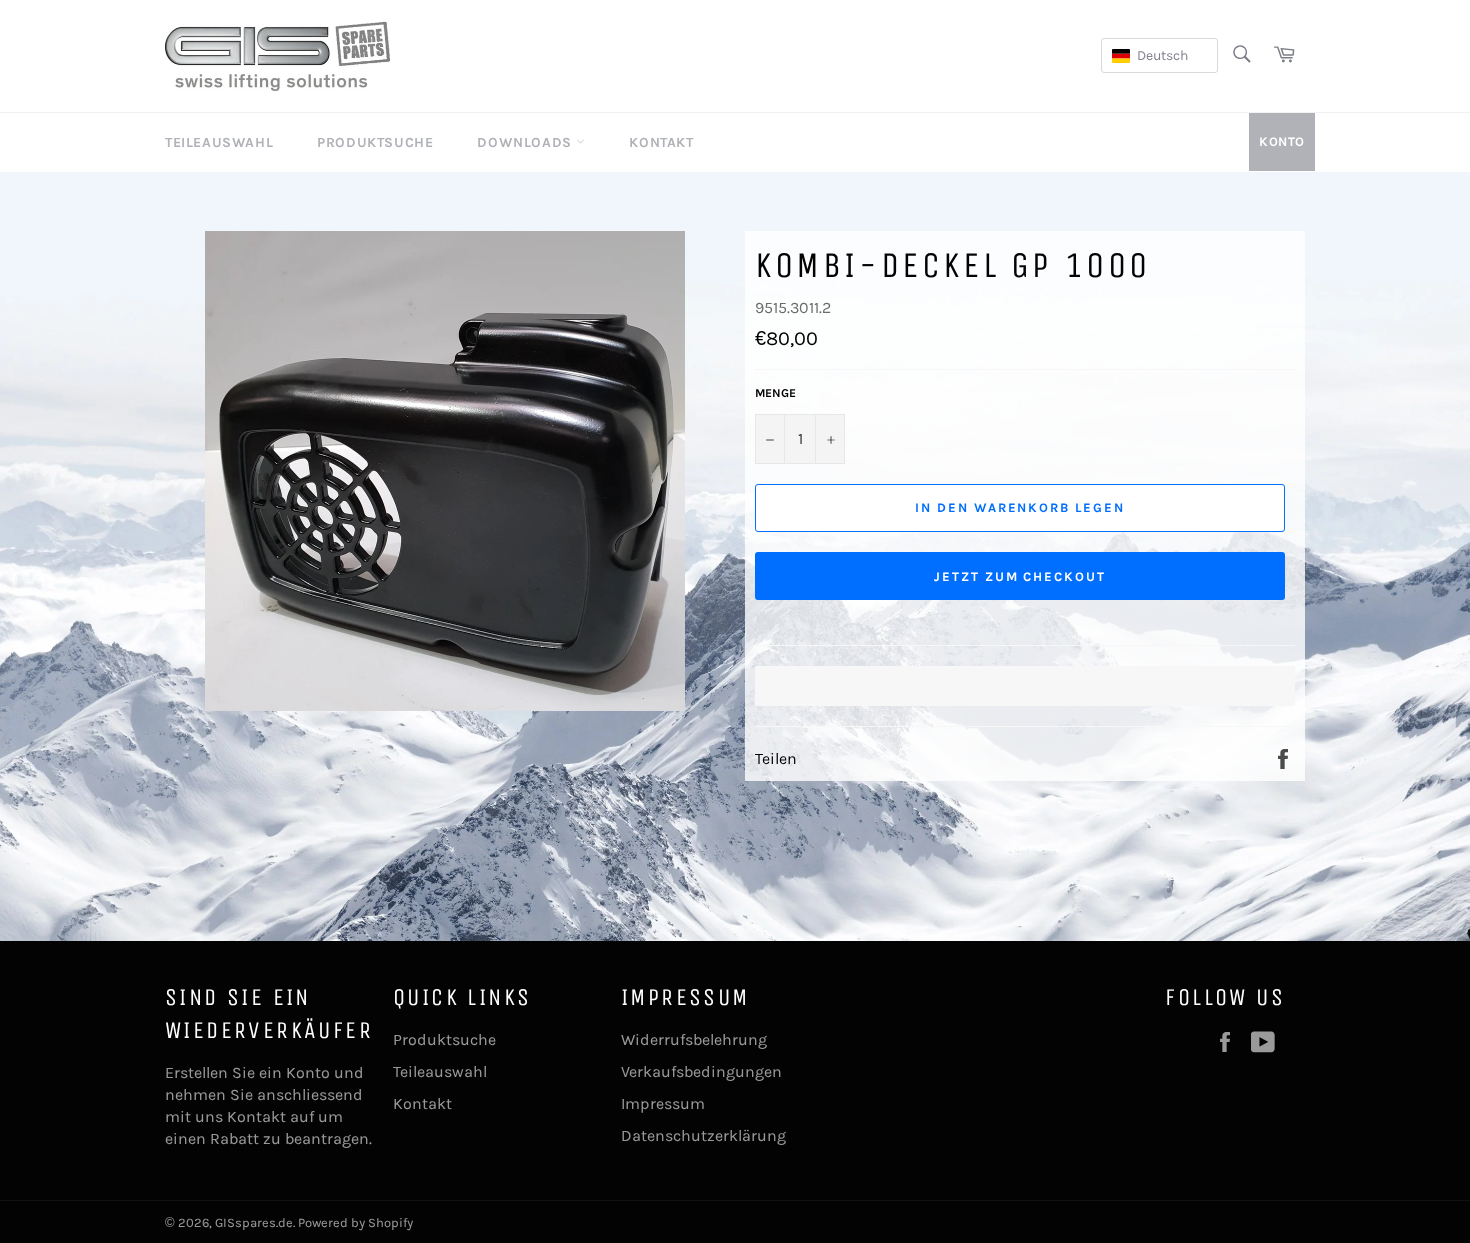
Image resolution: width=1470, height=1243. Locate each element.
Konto (1282, 141)
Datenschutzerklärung (703, 1135)
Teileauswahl (219, 142)
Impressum (663, 1103)
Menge (775, 393)
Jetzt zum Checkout (1020, 576)
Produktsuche (375, 142)
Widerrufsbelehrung (694, 1039)
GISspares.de (254, 1222)
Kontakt (661, 142)
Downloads (526, 142)
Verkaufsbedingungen (701, 1071)
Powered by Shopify (355, 1222)
